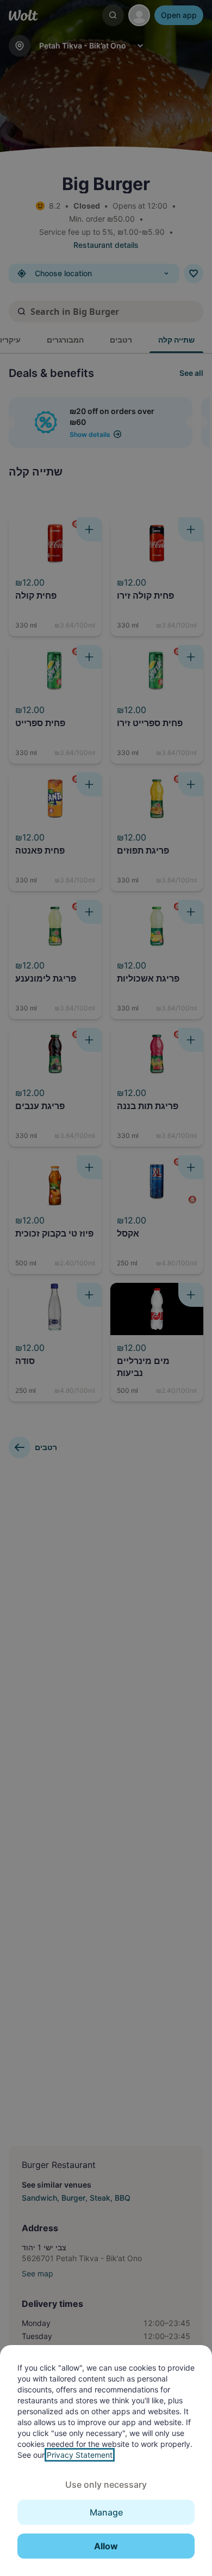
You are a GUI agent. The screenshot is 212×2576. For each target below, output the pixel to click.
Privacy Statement (80, 2455)
